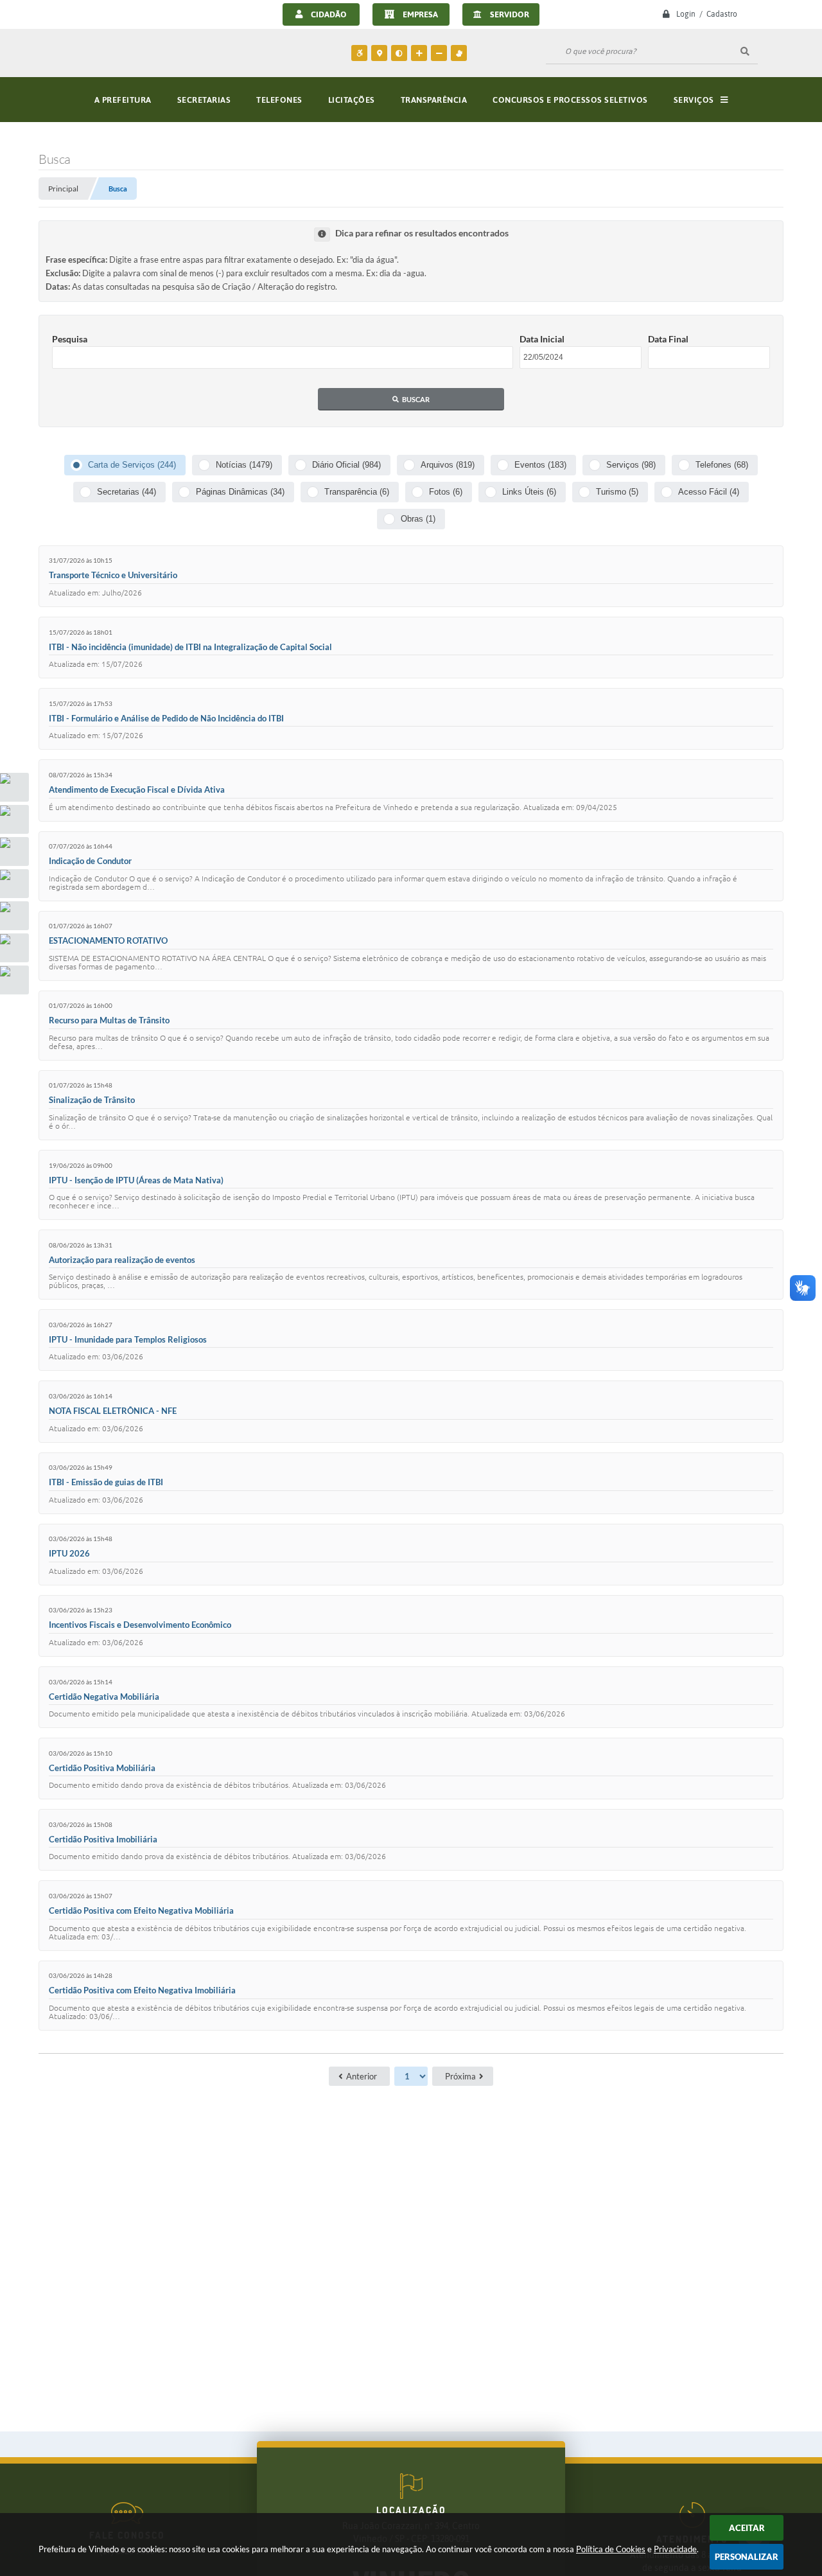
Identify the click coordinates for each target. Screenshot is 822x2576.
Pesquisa (70, 339)
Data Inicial (542, 339)
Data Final (668, 339)
